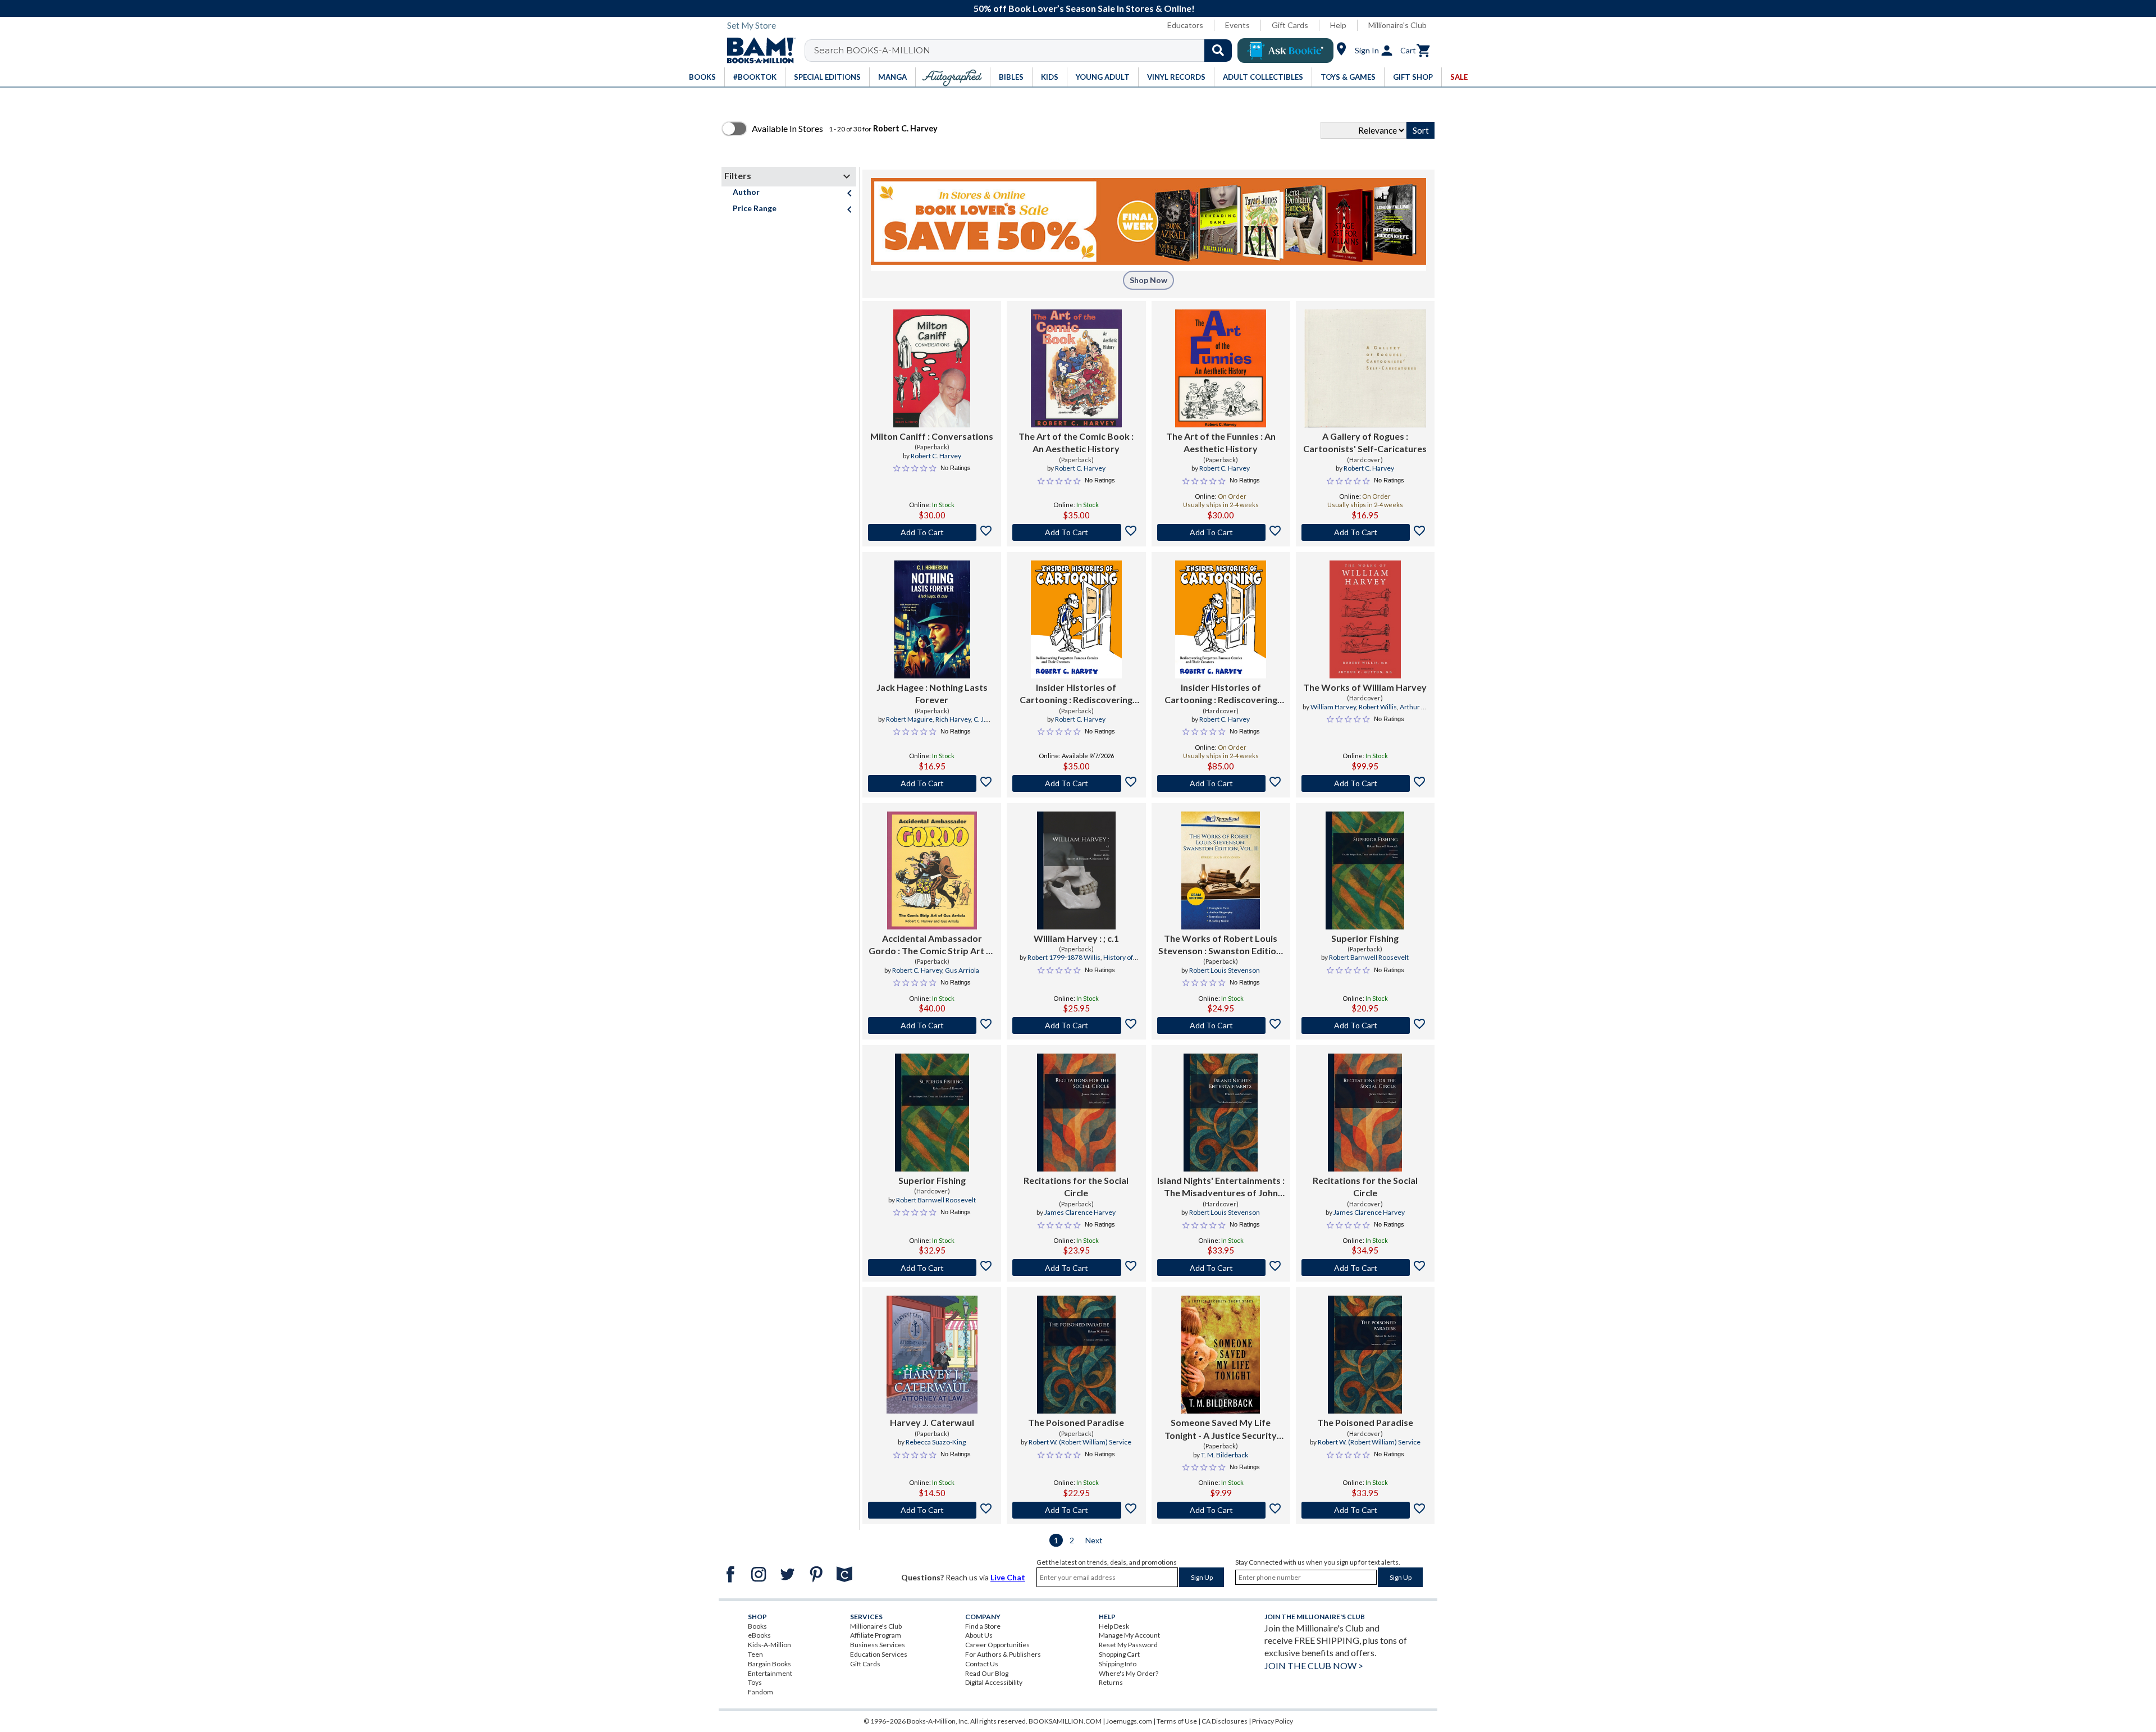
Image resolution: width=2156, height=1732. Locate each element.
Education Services (879, 1654)
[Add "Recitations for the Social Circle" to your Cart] (1076, 1268)
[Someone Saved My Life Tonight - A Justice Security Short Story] (1221, 1355)
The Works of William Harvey (1365, 687)
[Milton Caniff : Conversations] (932, 368)
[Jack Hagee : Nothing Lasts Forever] (932, 619)
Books (757, 1626)
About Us (979, 1635)
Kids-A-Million (769, 1645)
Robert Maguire (909, 719)
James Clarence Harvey (1080, 1212)
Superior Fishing (1365, 938)
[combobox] (1026, 51)
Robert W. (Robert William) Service (1080, 1442)
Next (1094, 1540)
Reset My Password (1128, 1645)
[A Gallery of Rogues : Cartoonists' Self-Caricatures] (1365, 368)
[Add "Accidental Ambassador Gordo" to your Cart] (932, 1025)
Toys (755, 1682)
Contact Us (982, 1664)
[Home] (757, 51)
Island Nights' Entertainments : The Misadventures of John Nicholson (1221, 1187)
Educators (1185, 25)
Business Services (878, 1645)
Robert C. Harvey (936, 456)
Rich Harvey (953, 719)
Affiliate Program (876, 1635)
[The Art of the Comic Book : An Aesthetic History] (1076, 368)
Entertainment (770, 1673)
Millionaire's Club (1397, 25)
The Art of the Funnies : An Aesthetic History (1221, 442)
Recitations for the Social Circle (1076, 1186)
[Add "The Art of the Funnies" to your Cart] (1221, 532)
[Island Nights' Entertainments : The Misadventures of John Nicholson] (1221, 1113)
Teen (755, 1654)
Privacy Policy (1273, 1721)
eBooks (759, 1635)
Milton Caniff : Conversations (932, 436)
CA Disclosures (1225, 1721)
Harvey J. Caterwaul (932, 1422)
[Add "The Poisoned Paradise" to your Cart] (1076, 1510)
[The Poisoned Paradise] (1076, 1355)
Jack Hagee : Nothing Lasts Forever (932, 693)
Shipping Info (1118, 1664)
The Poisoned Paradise (1076, 1422)
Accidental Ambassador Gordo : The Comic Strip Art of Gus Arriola (932, 945)
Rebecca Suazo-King (936, 1442)
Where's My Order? (1129, 1673)
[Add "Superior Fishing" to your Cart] (1365, 1025)
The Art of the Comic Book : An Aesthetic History (1076, 442)
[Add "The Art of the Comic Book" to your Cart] (1076, 532)
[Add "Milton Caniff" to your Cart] (932, 532)
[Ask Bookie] (1285, 51)
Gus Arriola (962, 970)
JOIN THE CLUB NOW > (1314, 1665)
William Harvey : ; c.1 (1076, 938)
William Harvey (1333, 707)
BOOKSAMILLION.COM (1065, 1721)
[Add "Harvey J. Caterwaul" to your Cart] (932, 1510)
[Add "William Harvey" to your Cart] (1076, 1025)
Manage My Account (1129, 1635)
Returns (1111, 1682)
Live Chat (1008, 1577)
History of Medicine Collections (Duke (1084, 962)
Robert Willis (1378, 707)
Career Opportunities (997, 1645)
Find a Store (983, 1626)
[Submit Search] (1218, 51)
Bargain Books (769, 1664)
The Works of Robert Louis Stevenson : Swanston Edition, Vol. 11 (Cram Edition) (1221, 945)
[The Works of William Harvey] (1365, 619)
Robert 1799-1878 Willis (1064, 957)
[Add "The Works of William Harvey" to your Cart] (1365, 783)
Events (1237, 25)
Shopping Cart (1119, 1654)
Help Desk (1114, 1626)
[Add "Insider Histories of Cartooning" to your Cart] (1076, 783)
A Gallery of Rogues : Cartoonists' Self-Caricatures (1365, 442)
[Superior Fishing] (1365, 870)
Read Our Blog (987, 1673)
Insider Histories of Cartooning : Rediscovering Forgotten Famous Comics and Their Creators (1076, 694)
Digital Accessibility (994, 1682)
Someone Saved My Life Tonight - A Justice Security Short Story (1221, 1429)
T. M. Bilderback (1225, 1455)
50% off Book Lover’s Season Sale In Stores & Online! (1084, 8)
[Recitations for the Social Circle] (1076, 1113)
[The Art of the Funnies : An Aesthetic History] (1221, 368)
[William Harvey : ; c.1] (1076, 870)
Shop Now (1148, 280)
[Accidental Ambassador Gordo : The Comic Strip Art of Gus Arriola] (932, 870)
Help (1338, 25)
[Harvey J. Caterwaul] (932, 1355)
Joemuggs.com (1129, 1721)
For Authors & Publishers (1003, 1654)
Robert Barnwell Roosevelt (1369, 957)
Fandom (760, 1692)
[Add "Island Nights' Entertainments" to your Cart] (1221, 1268)
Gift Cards (1290, 25)
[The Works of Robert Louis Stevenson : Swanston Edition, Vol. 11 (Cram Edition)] (1221, 870)
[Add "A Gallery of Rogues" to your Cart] (1365, 532)
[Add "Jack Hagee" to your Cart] (932, 783)
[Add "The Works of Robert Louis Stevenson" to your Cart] (1221, 1025)
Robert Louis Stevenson (1225, 970)
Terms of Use (1177, 1721)
